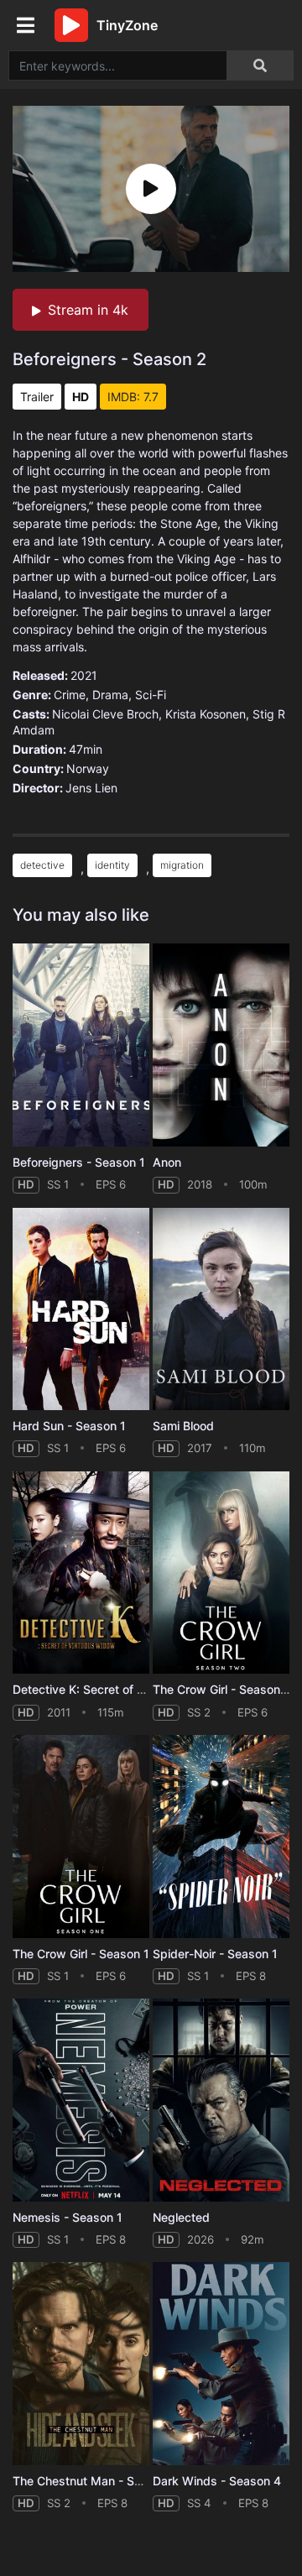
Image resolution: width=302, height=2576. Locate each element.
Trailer (37, 397)
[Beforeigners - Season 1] (81, 1045)
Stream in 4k (88, 310)
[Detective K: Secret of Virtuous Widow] (81, 1573)
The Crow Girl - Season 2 (222, 1689)
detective (42, 865)
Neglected (181, 2217)
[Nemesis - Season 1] (81, 2100)
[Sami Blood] (221, 1309)
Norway (88, 768)
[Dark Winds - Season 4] (221, 2364)
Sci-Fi (151, 695)
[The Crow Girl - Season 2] (221, 1573)
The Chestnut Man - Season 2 (96, 2481)
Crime (70, 695)
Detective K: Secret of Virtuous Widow (119, 1689)
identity (112, 865)
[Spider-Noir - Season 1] (221, 1837)
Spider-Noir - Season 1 (215, 1954)
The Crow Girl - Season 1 (81, 1954)
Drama (110, 695)
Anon (167, 1162)
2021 (84, 675)
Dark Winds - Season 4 (217, 2481)
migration (182, 865)
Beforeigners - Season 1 (79, 1162)
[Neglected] (221, 2100)
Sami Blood (183, 1426)
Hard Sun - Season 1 (69, 1426)
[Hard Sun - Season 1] (81, 1309)
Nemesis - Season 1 (68, 2217)
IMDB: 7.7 (133, 397)
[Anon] (221, 1045)
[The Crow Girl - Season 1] (81, 1837)
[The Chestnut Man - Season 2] (81, 2364)
